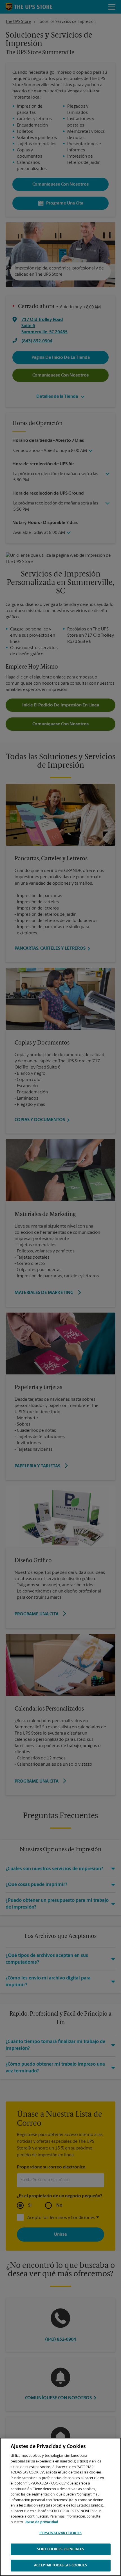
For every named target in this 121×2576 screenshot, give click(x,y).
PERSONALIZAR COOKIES (61, 2533)
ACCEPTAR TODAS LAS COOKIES (60, 2565)
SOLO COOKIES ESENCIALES (60, 2549)
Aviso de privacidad (42, 2522)
